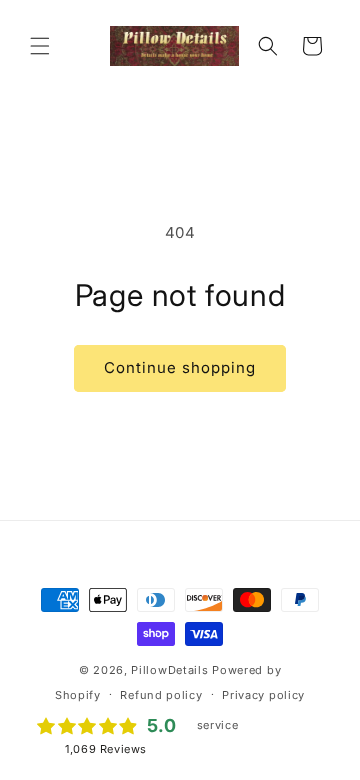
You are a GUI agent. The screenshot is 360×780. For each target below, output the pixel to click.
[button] (40, 46)
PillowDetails (169, 670)
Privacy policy (263, 695)
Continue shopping (180, 367)
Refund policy (161, 695)
